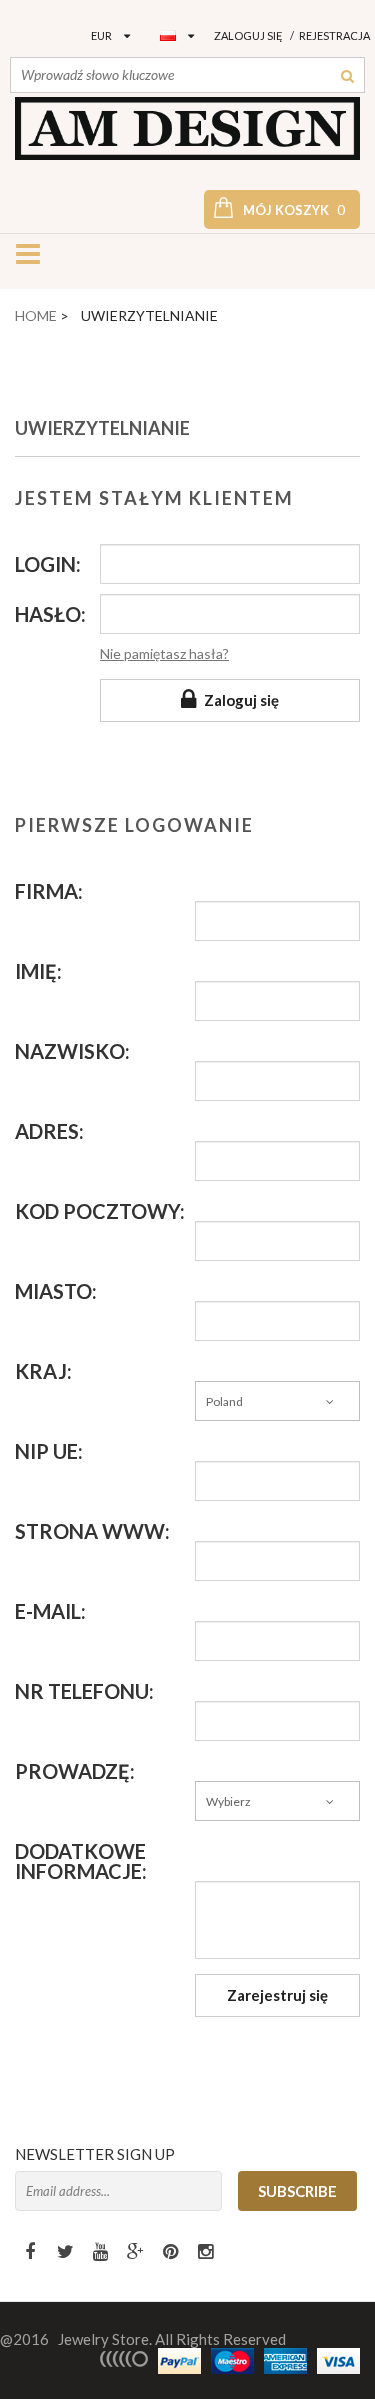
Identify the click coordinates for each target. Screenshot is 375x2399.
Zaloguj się (248, 35)
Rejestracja (334, 35)
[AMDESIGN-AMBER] (187, 128)
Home (36, 315)
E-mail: (50, 1611)
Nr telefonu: (84, 1691)
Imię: (38, 971)
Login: (48, 564)
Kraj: (43, 1371)
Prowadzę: (75, 1771)
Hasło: (50, 614)
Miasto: (56, 1291)
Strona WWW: (92, 1531)
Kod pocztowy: (100, 1211)
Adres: (49, 1131)
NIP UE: (49, 1451)
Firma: (49, 891)
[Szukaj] (347, 75)
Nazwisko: (72, 1051)
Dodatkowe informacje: (81, 1861)
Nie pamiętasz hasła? (164, 653)
